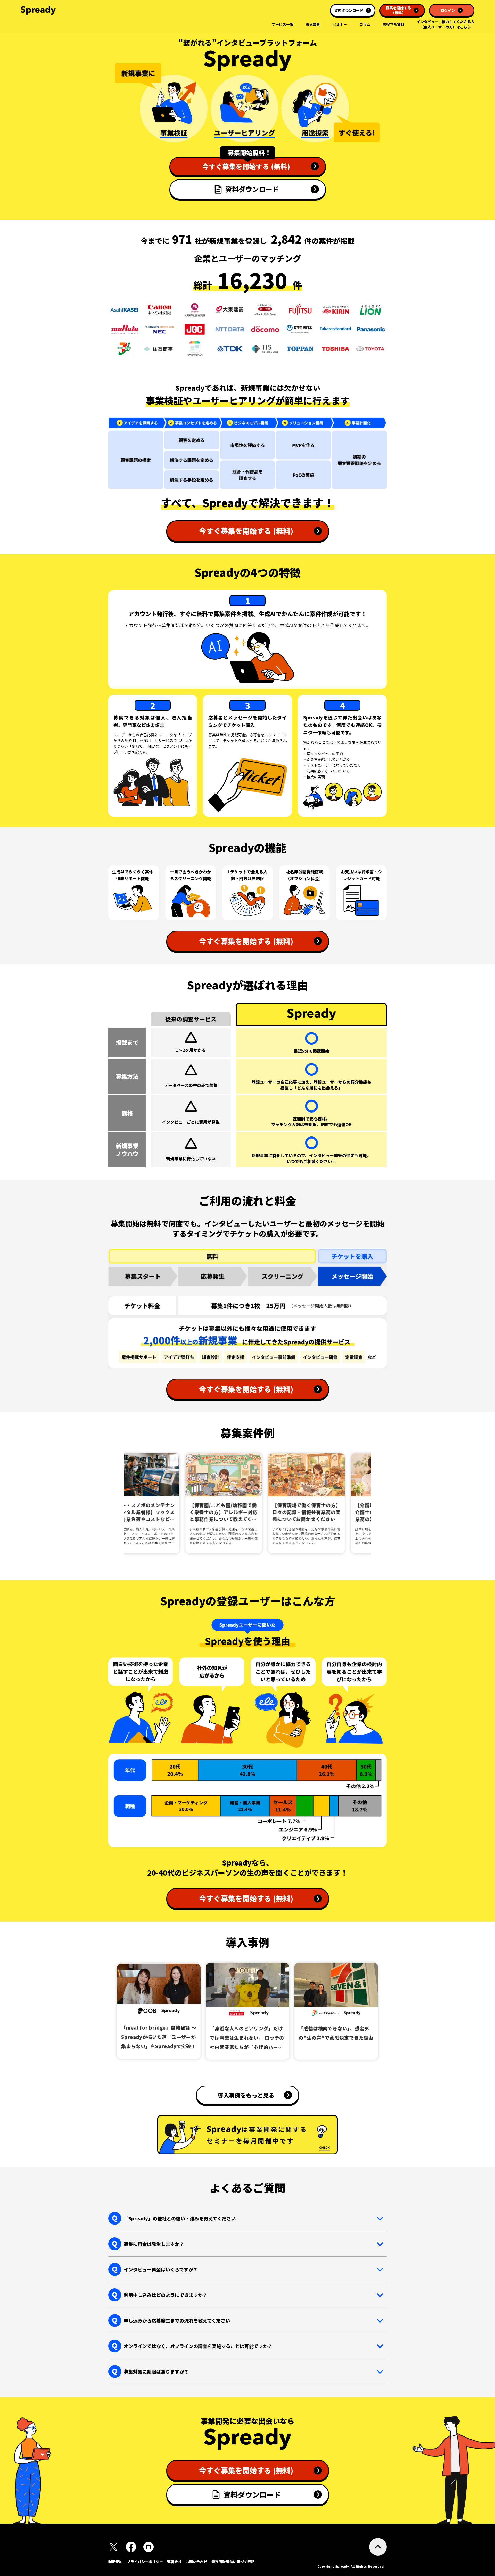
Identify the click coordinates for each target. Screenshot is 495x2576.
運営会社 (174, 2562)
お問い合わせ (196, 2562)
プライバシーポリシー (145, 2562)
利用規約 (115, 2562)
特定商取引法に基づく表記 (233, 2562)
